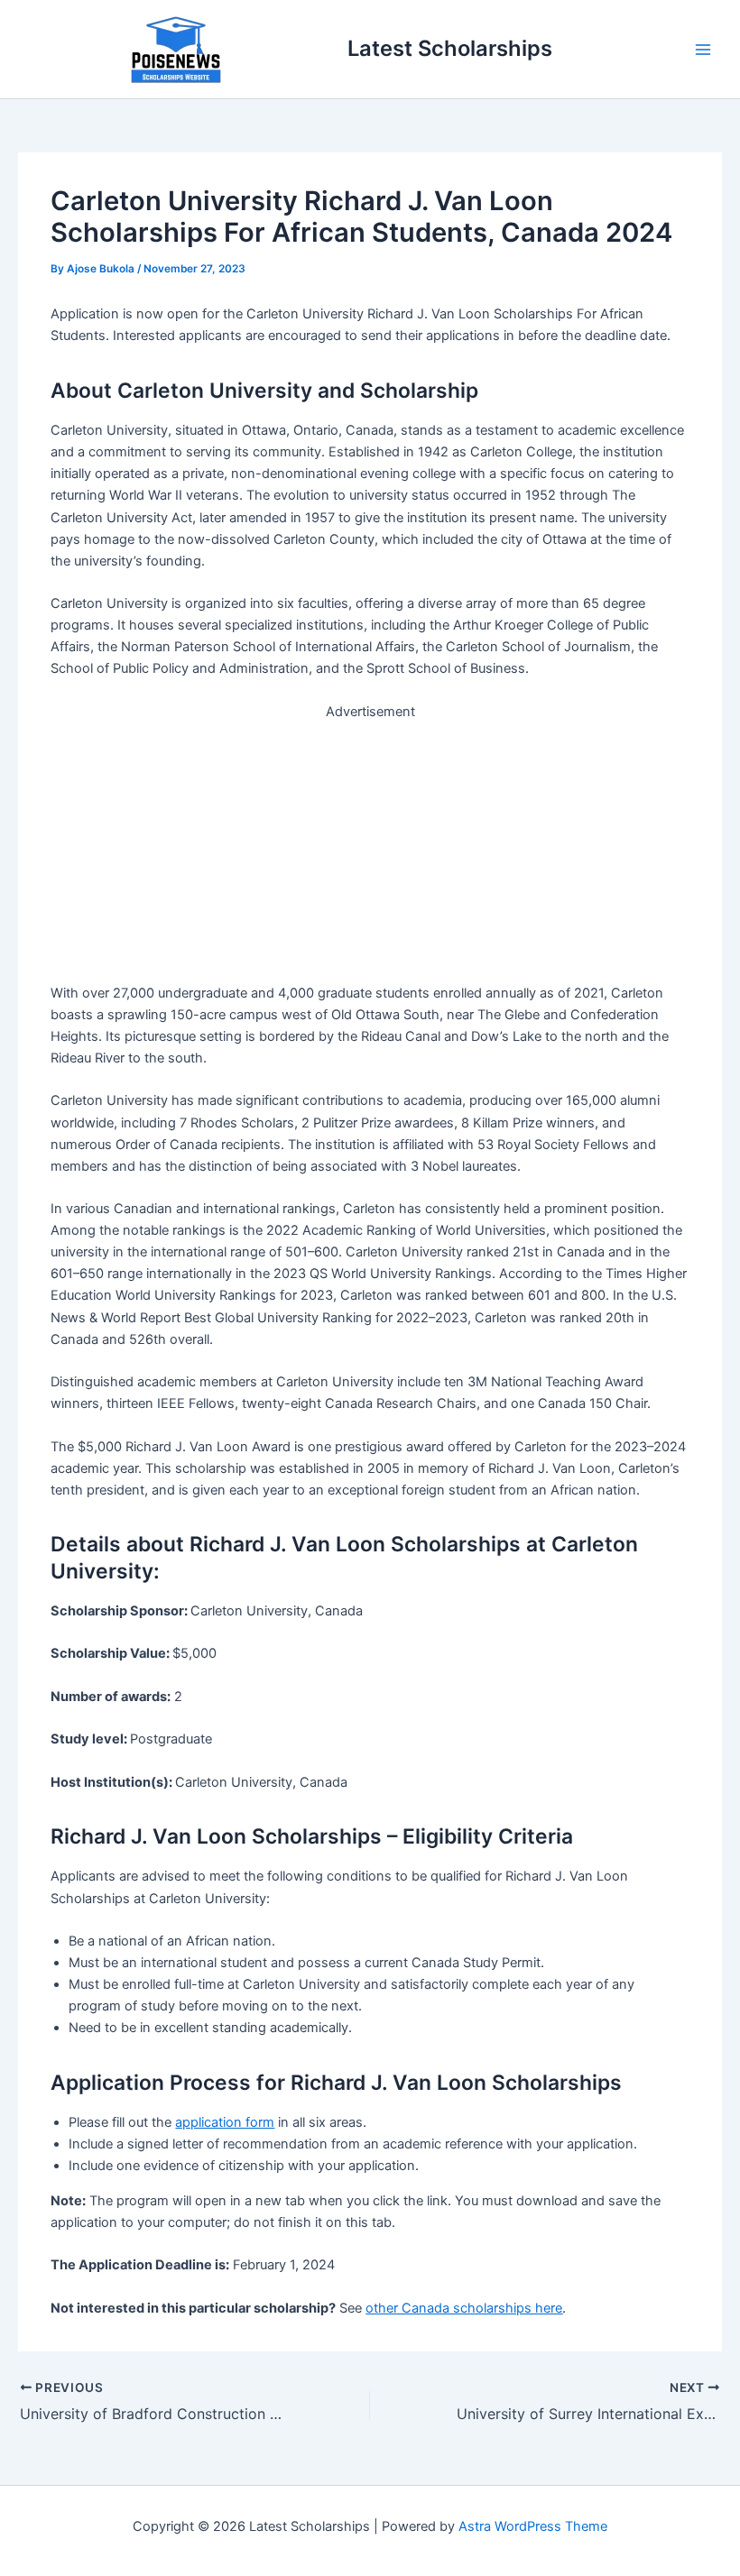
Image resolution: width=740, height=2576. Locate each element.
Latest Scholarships (450, 48)
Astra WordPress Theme (533, 2526)
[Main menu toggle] (703, 50)
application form (225, 2122)
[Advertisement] (370, 849)
